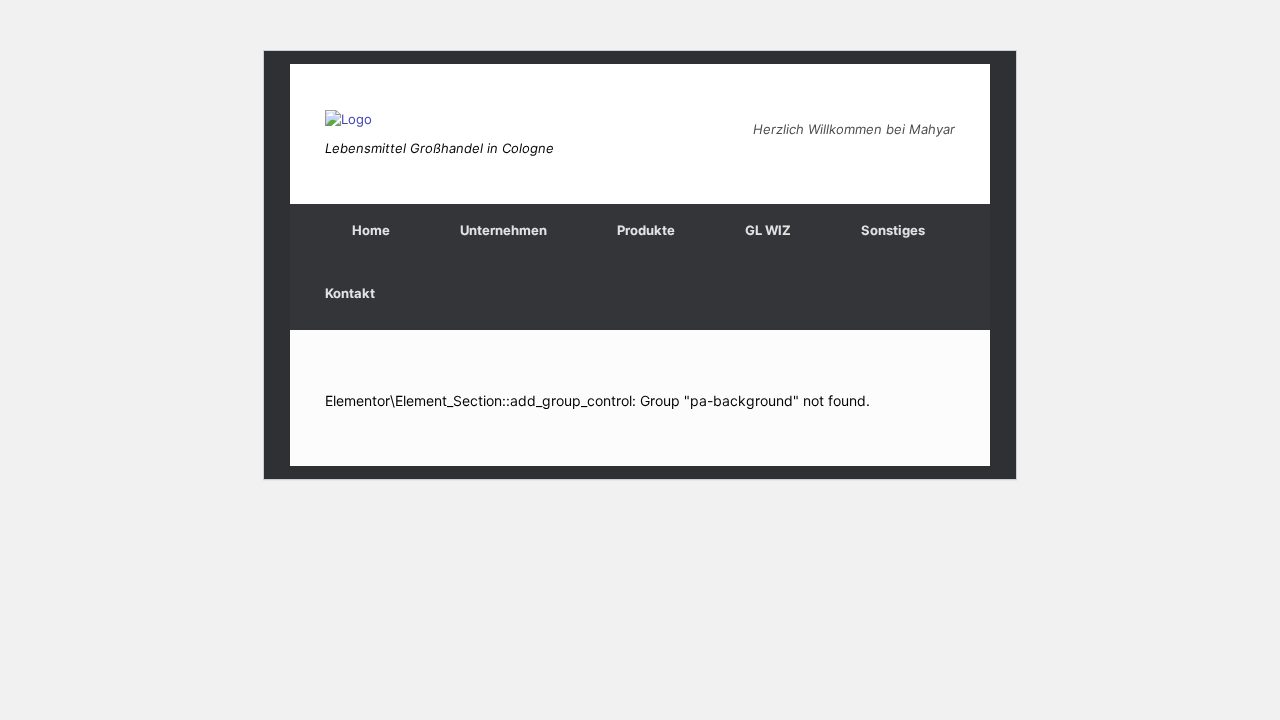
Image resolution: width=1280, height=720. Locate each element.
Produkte (646, 230)
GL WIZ (768, 230)
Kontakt (350, 293)
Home (371, 230)
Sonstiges (893, 230)
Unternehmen (503, 230)
